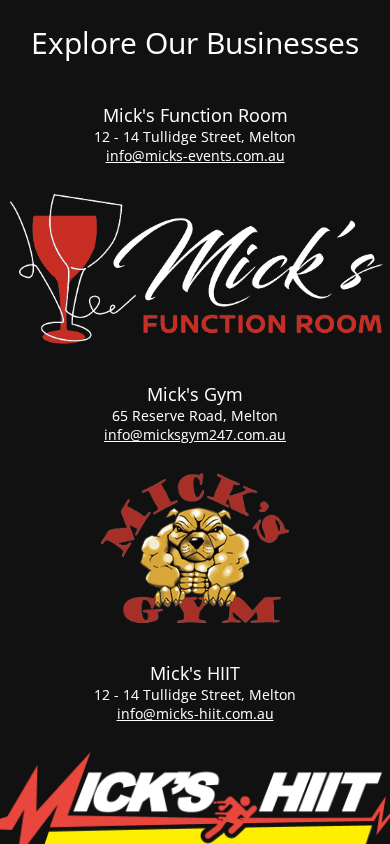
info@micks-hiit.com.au (195, 713)
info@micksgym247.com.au (195, 434)
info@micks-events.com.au (195, 155)
